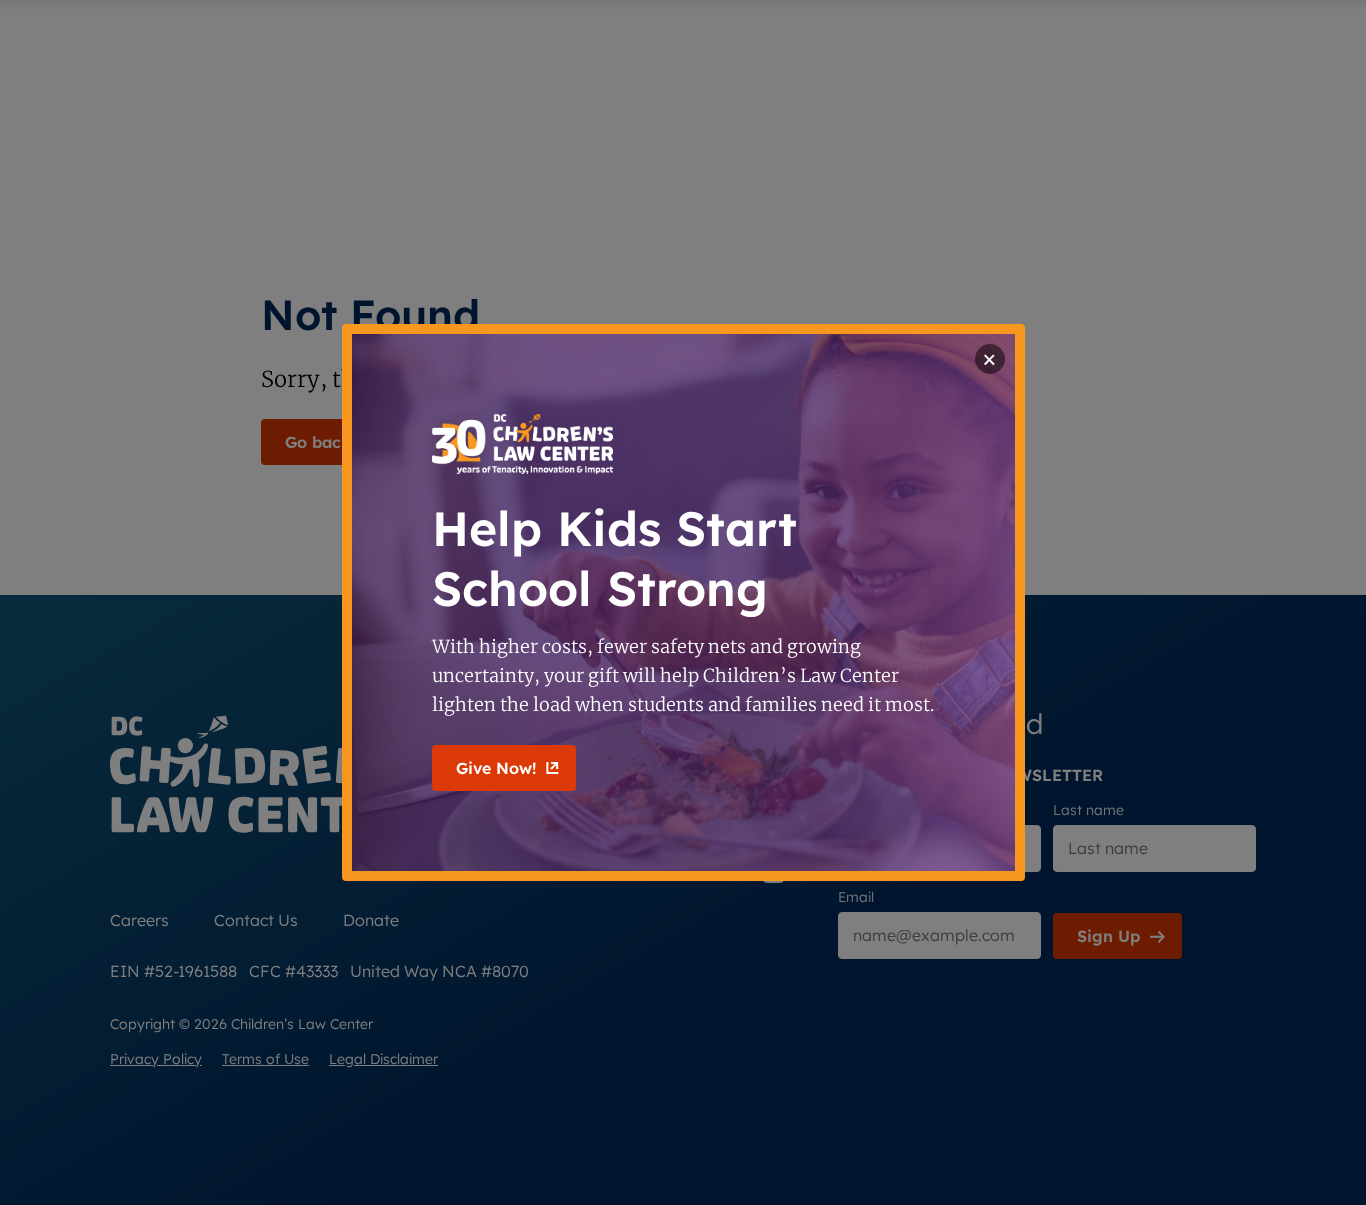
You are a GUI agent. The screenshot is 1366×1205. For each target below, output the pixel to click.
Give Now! (496, 768)
